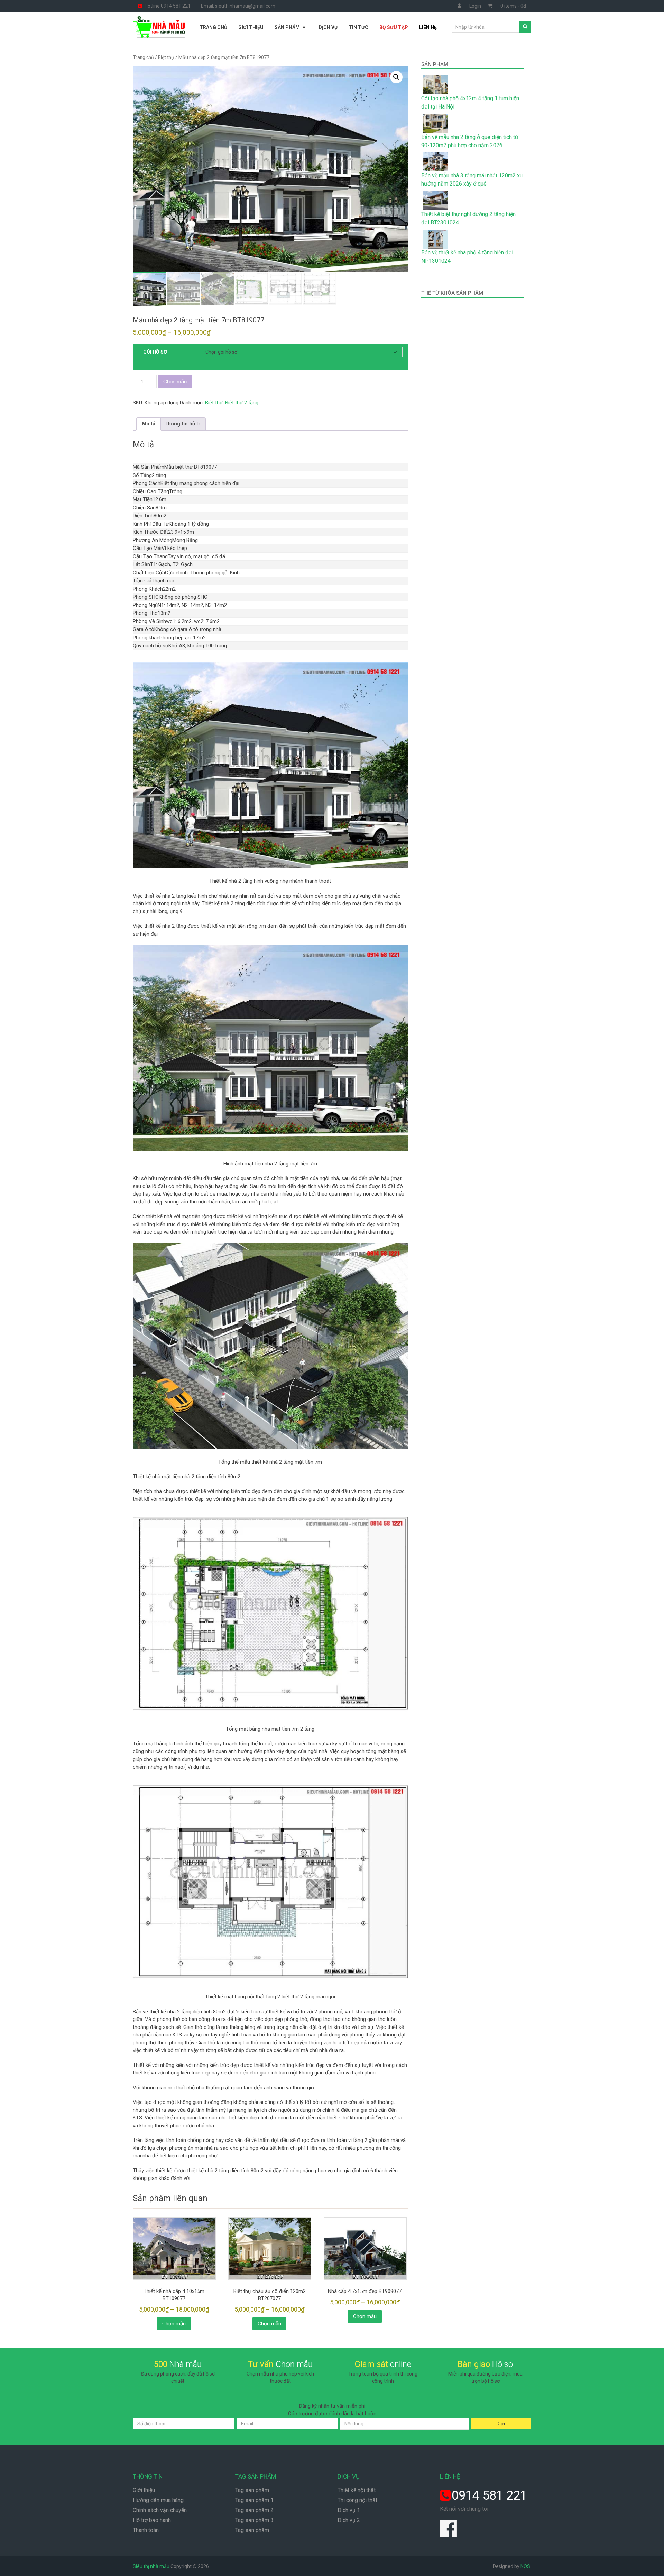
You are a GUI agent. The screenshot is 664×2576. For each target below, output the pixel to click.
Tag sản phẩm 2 (254, 2510)
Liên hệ (428, 27)
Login (475, 6)
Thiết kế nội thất (357, 2490)
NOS (525, 2566)
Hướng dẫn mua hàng (158, 2500)
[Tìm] (525, 27)
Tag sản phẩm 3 (254, 2520)
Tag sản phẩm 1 (254, 2500)
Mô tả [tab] (149, 424)
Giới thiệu (251, 27)
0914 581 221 (489, 2495)
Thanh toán (146, 2530)
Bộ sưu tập (394, 27)
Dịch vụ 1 (349, 2510)
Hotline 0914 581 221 (167, 6)
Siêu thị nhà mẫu (151, 2566)
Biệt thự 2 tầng (242, 403)
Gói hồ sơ (155, 352)
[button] (396, 77)
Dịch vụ (328, 27)
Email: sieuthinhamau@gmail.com (238, 6)
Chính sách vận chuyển (160, 2510)
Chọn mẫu (175, 381)
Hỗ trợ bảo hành (152, 2520)
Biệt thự (166, 57)
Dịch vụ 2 (349, 2520)
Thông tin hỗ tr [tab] (182, 424)
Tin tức (358, 27)
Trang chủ (213, 27)
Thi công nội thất (357, 2500)
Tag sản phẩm (252, 2490)
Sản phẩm (287, 27)
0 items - (513, 6)
